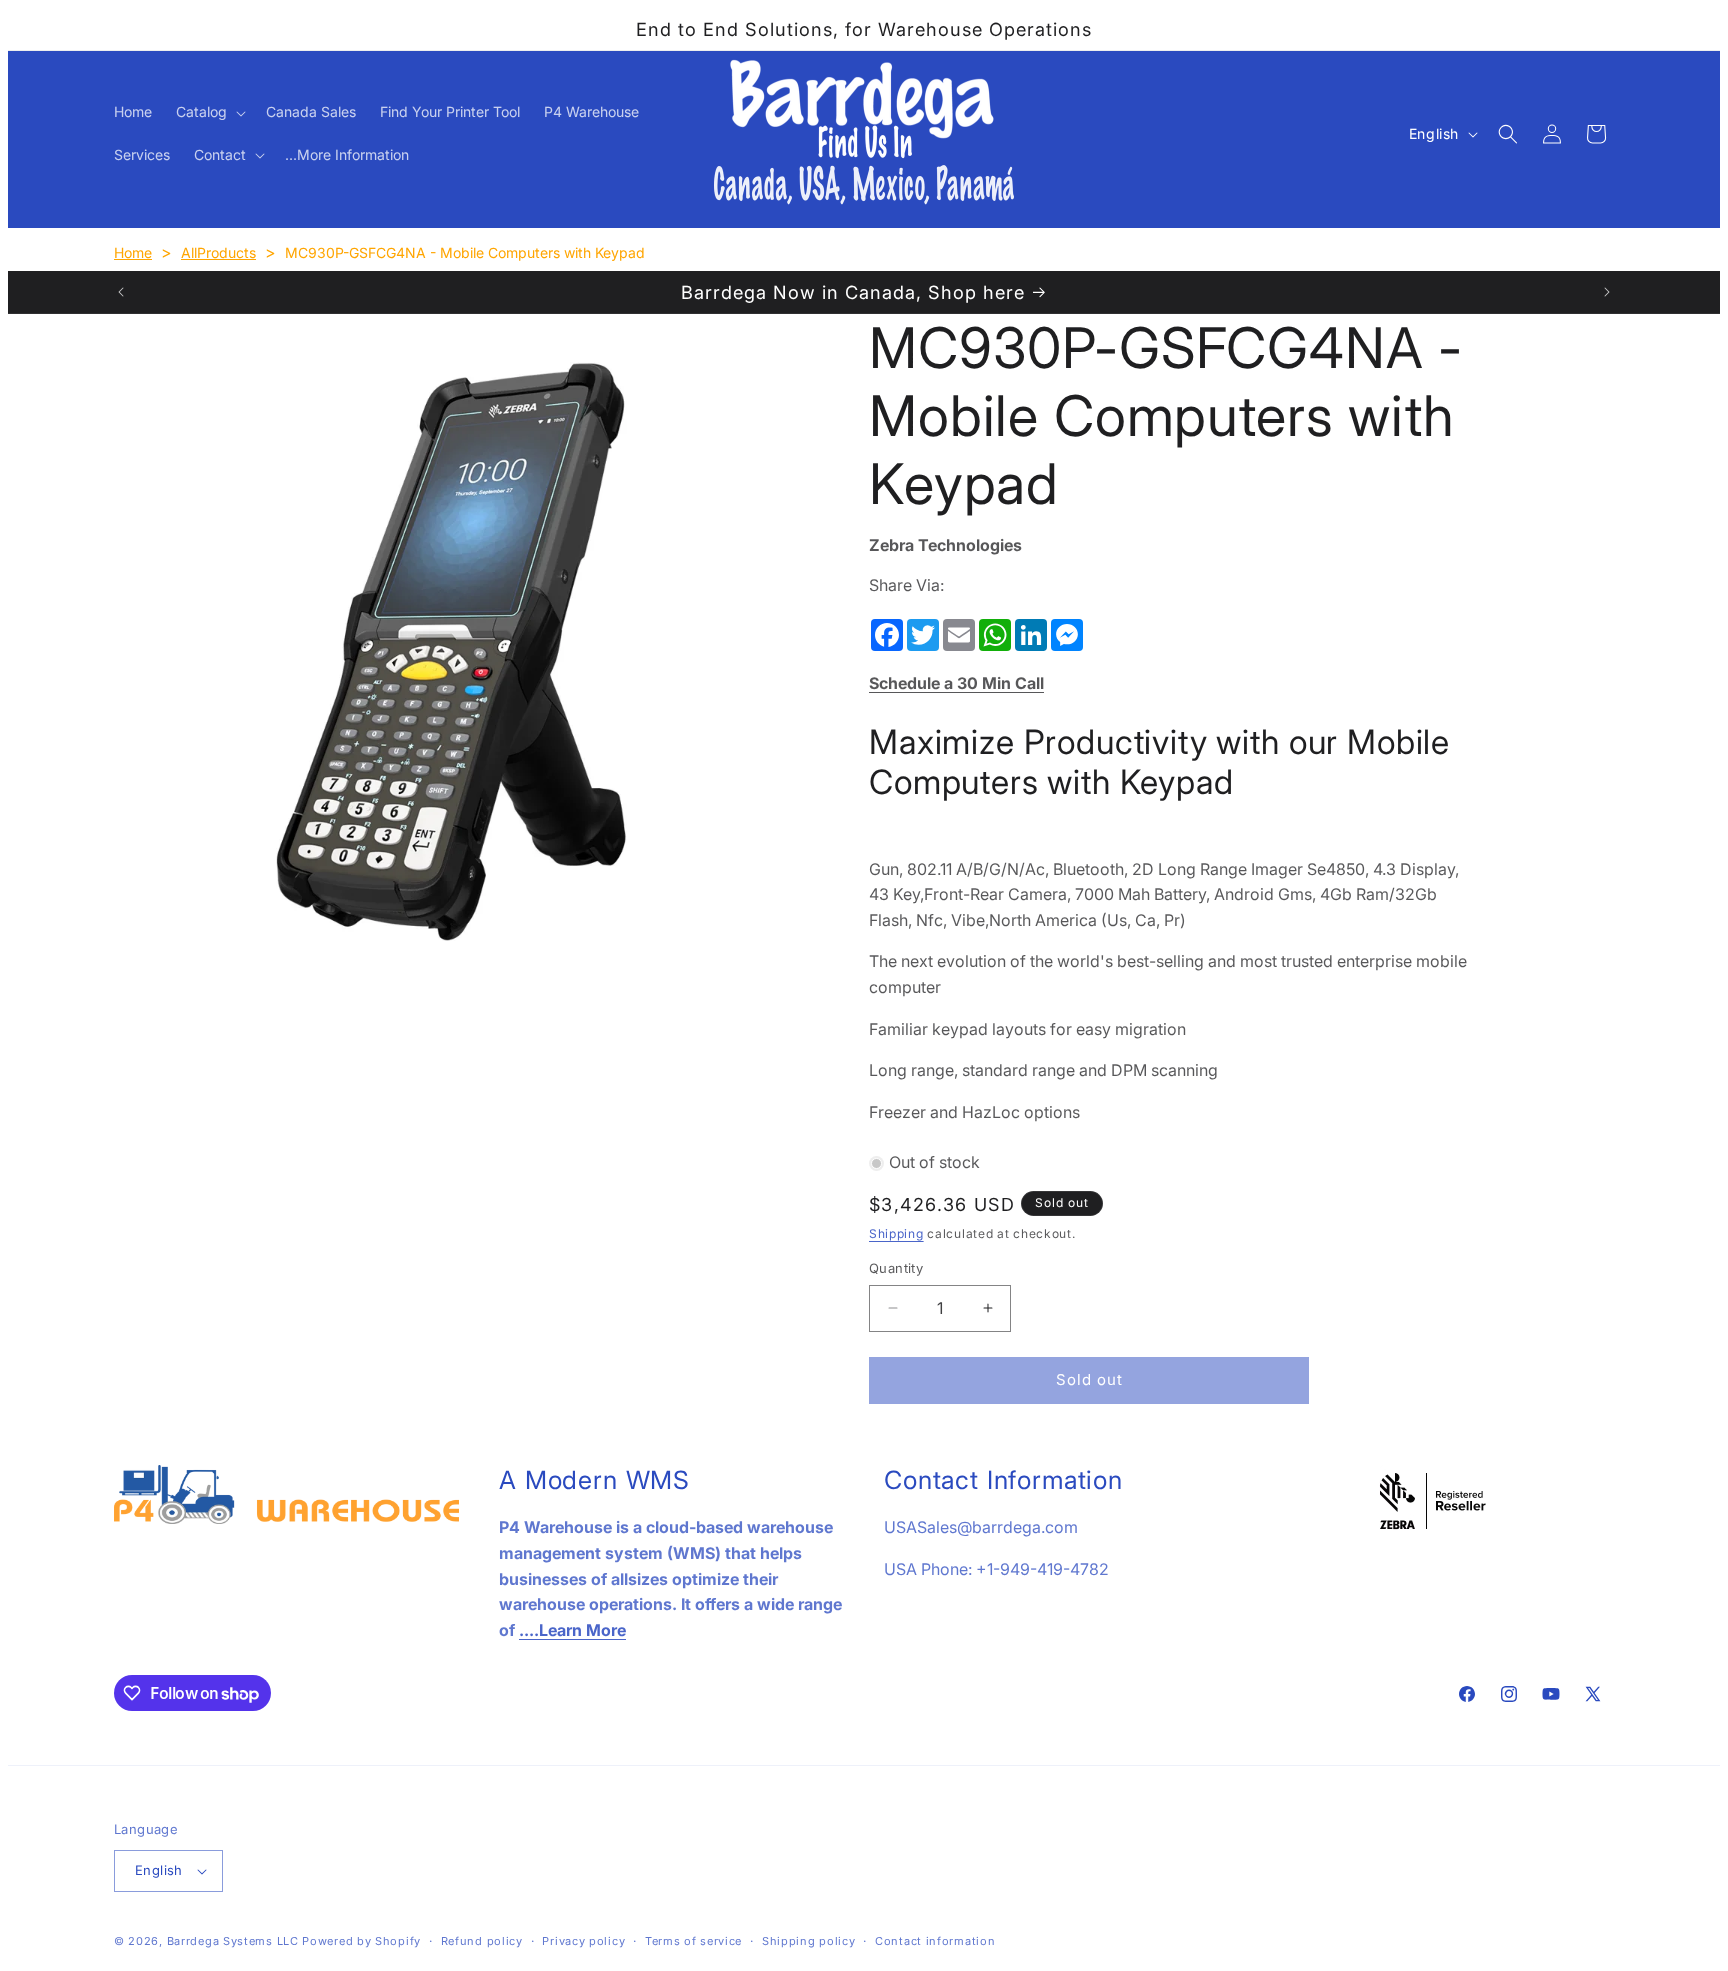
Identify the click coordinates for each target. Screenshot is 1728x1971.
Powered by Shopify (361, 1941)
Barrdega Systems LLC (233, 1941)
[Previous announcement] (121, 292)
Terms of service (693, 1941)
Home (133, 252)
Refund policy (482, 1941)
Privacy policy (583, 1941)
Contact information (935, 1941)
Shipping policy (809, 1941)
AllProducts (218, 252)
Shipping (896, 1233)
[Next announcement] (1607, 292)
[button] (209, 112)
